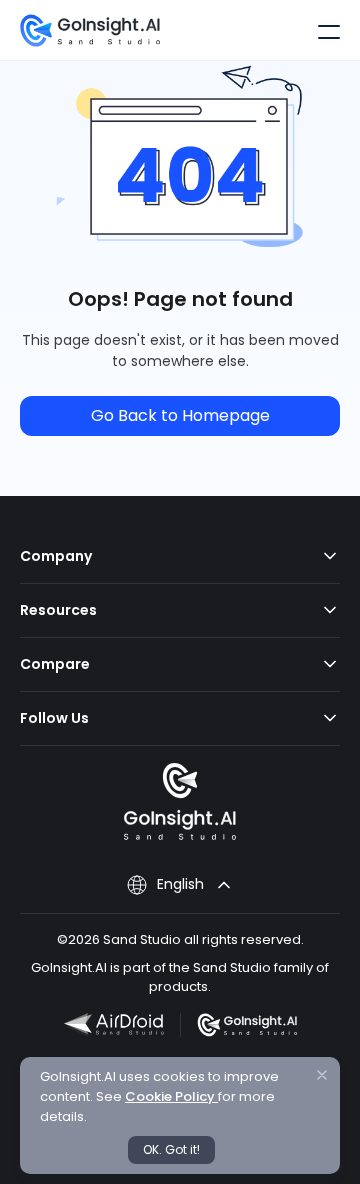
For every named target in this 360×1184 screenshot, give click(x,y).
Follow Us (54, 718)
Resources (58, 610)
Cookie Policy (171, 1096)
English (180, 884)
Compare (55, 664)
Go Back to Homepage (180, 415)
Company (56, 556)
